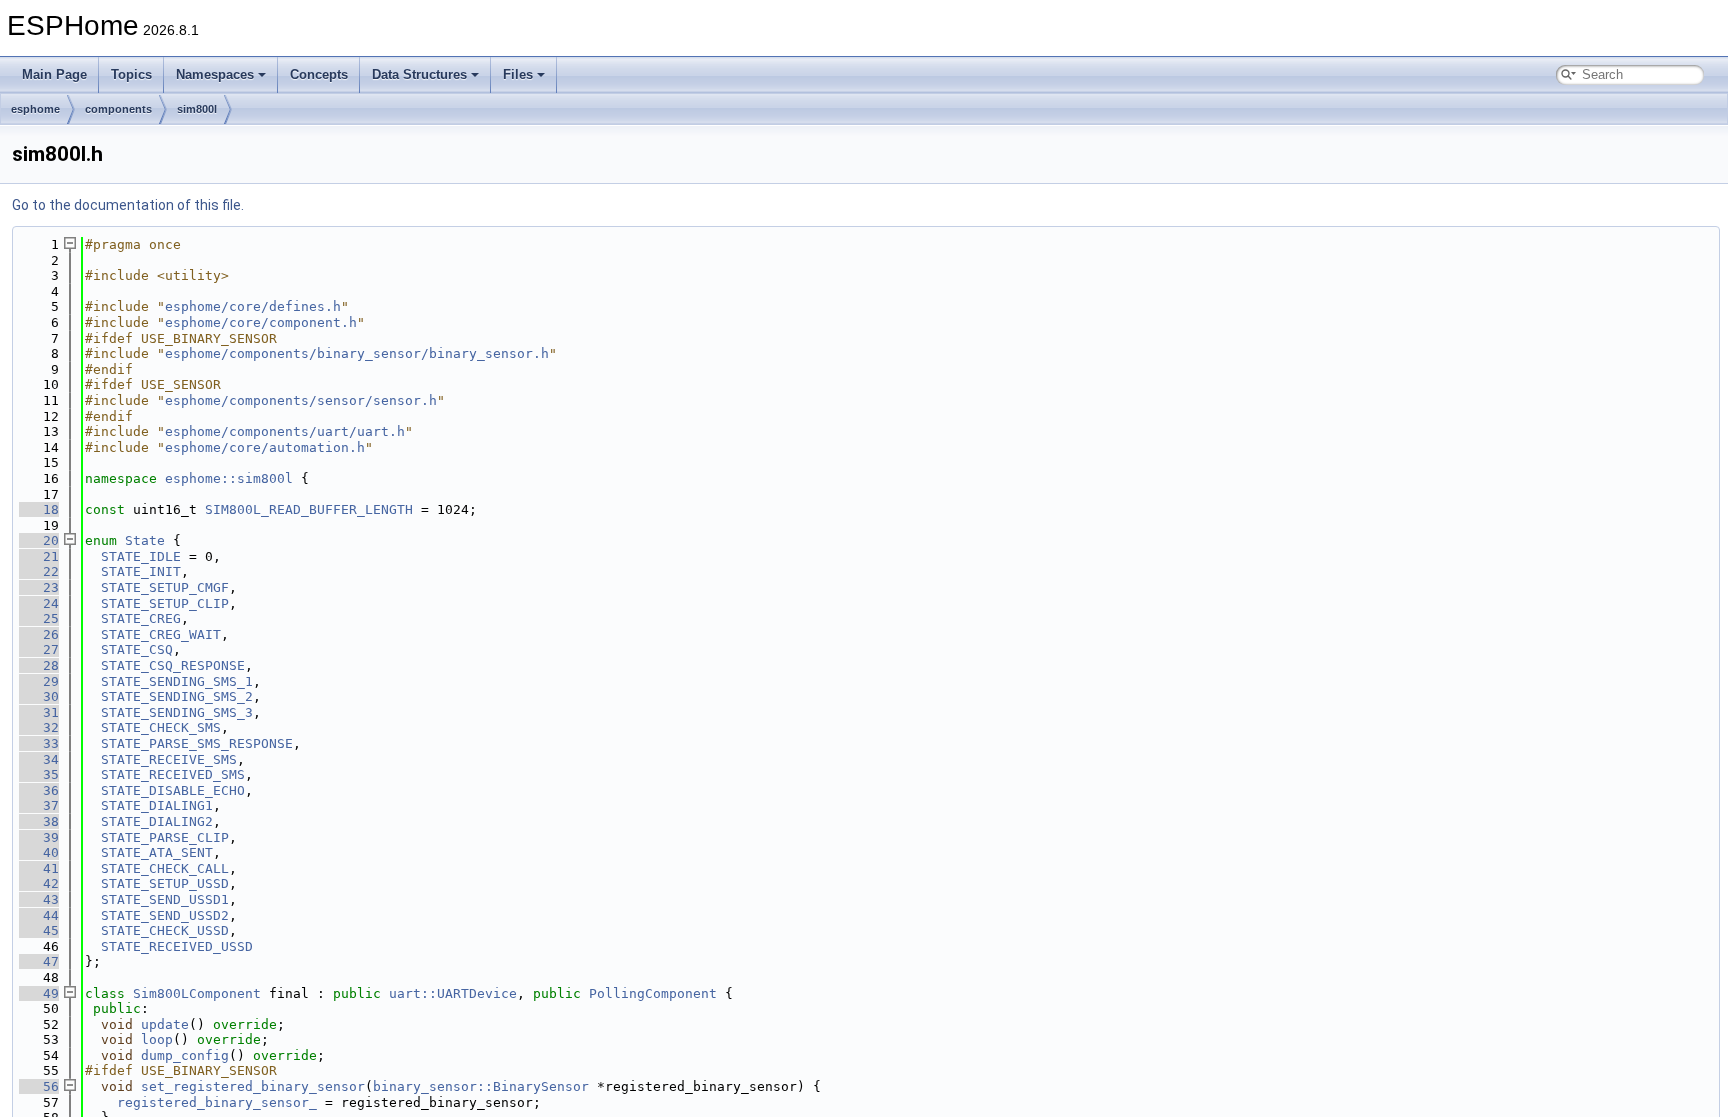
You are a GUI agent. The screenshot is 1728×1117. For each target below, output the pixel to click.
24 (39, 603)
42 (39, 883)
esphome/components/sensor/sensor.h (301, 400)
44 (39, 915)
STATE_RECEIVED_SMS (173, 774)
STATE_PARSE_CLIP (165, 837)
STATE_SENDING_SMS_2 (177, 696)
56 (39, 1086)
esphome (35, 109)
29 (39, 681)
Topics (131, 74)
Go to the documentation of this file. (128, 205)
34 (39, 759)
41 (39, 868)
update (165, 1024)
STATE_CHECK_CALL (165, 868)
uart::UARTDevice (453, 993)
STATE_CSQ (137, 649)
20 (39, 540)
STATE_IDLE (141, 556)
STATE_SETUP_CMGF (165, 587)
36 (39, 790)
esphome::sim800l (229, 478)
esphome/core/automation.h (265, 447)
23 (39, 587)
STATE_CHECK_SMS (161, 727)
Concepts (319, 74)
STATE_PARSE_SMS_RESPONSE (197, 743)
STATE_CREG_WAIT (161, 634)
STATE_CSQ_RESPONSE (173, 665)
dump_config (185, 1055)
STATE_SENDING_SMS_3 (177, 712)
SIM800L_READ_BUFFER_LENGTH (309, 509)
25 (39, 618)
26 (39, 634)
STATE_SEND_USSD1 (165, 899)
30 (39, 696)
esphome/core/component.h (261, 322)
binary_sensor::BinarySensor (481, 1086)
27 (39, 649)
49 (39, 993)
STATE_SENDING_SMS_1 (177, 681)
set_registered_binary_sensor (253, 1086)
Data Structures (419, 74)
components (118, 109)
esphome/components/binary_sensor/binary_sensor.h (357, 353)
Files (518, 74)
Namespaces (215, 74)
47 (39, 961)
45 (39, 930)
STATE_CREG (141, 618)
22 (39, 571)
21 (39, 556)
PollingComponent (653, 993)
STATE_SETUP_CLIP (165, 603)
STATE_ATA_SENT (157, 852)
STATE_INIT (141, 571)
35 (39, 774)
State (145, 540)
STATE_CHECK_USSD (165, 930)
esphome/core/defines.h (253, 306)
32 (39, 727)
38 (39, 821)
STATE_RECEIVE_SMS (169, 759)
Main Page (54, 74)
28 (39, 665)
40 (39, 852)
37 (39, 805)
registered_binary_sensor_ (217, 1102)
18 (39, 509)
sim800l (197, 109)
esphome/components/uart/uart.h (285, 431)
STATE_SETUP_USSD (165, 883)
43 (39, 899)
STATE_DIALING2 (157, 821)
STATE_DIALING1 (157, 805)
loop (157, 1039)
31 (39, 712)
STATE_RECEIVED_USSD (177, 946)
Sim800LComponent (197, 993)
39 (39, 837)
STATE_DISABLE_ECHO (173, 790)
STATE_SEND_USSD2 (165, 915)
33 (39, 743)
